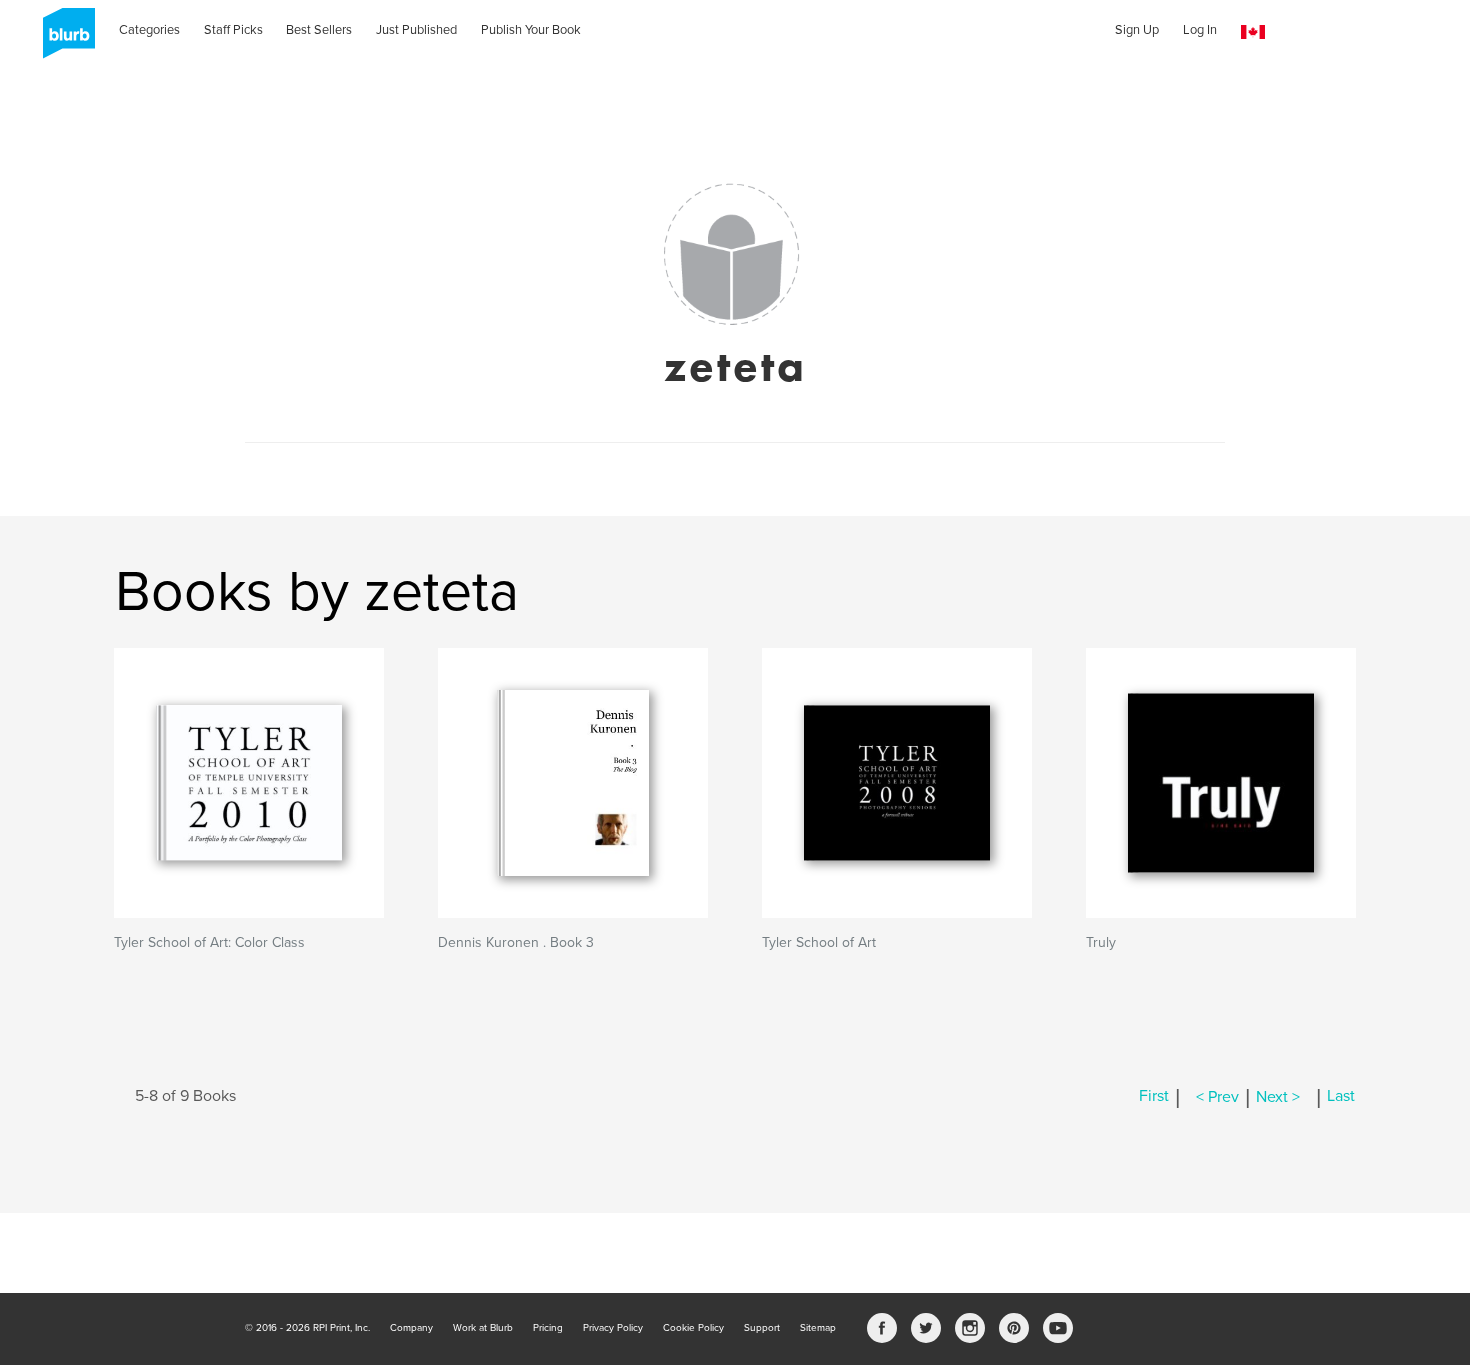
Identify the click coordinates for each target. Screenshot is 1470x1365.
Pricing (548, 1328)
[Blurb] (63, 40)
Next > (1278, 1097)
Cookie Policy (693, 1328)
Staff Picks (233, 30)
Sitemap (818, 1328)
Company (411, 1328)
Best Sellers (319, 30)
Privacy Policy (613, 1328)
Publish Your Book (531, 30)
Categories (149, 30)
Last (1341, 1097)
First (1154, 1097)
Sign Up (1137, 30)
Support (762, 1328)
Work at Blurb (483, 1328)
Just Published (416, 30)
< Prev (1217, 1097)
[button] (1253, 32)
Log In (1200, 30)
